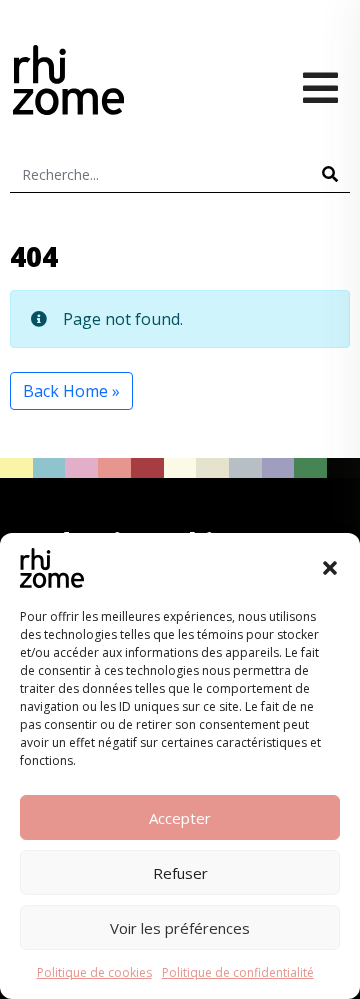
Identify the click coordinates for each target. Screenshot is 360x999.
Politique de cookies (94, 972)
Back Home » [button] (71, 391)
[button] (330, 568)
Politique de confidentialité (238, 972)
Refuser (180, 873)
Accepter (180, 818)
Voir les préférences (180, 928)
